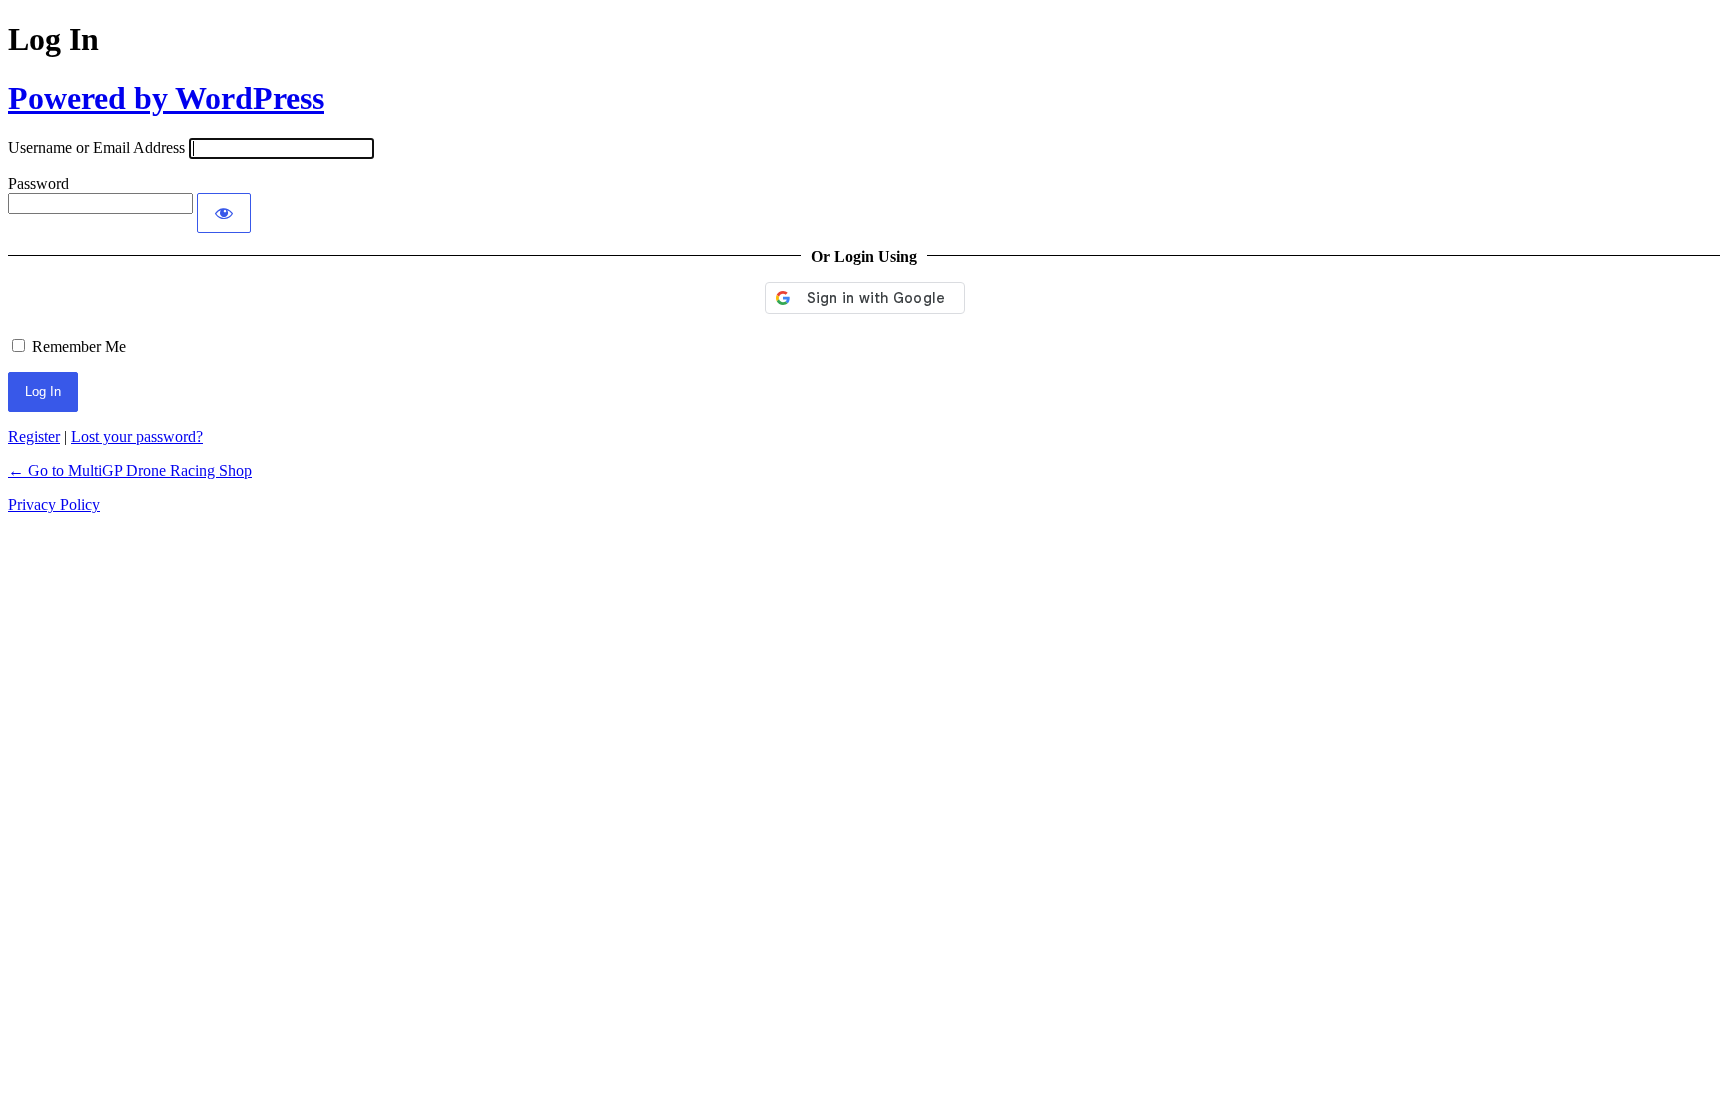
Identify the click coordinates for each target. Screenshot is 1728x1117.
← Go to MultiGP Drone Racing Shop (130, 470)
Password (38, 183)
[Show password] (224, 213)
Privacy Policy (54, 504)
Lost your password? (137, 436)
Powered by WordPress (166, 98)
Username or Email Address (96, 147)
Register (34, 436)
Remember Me (79, 346)
